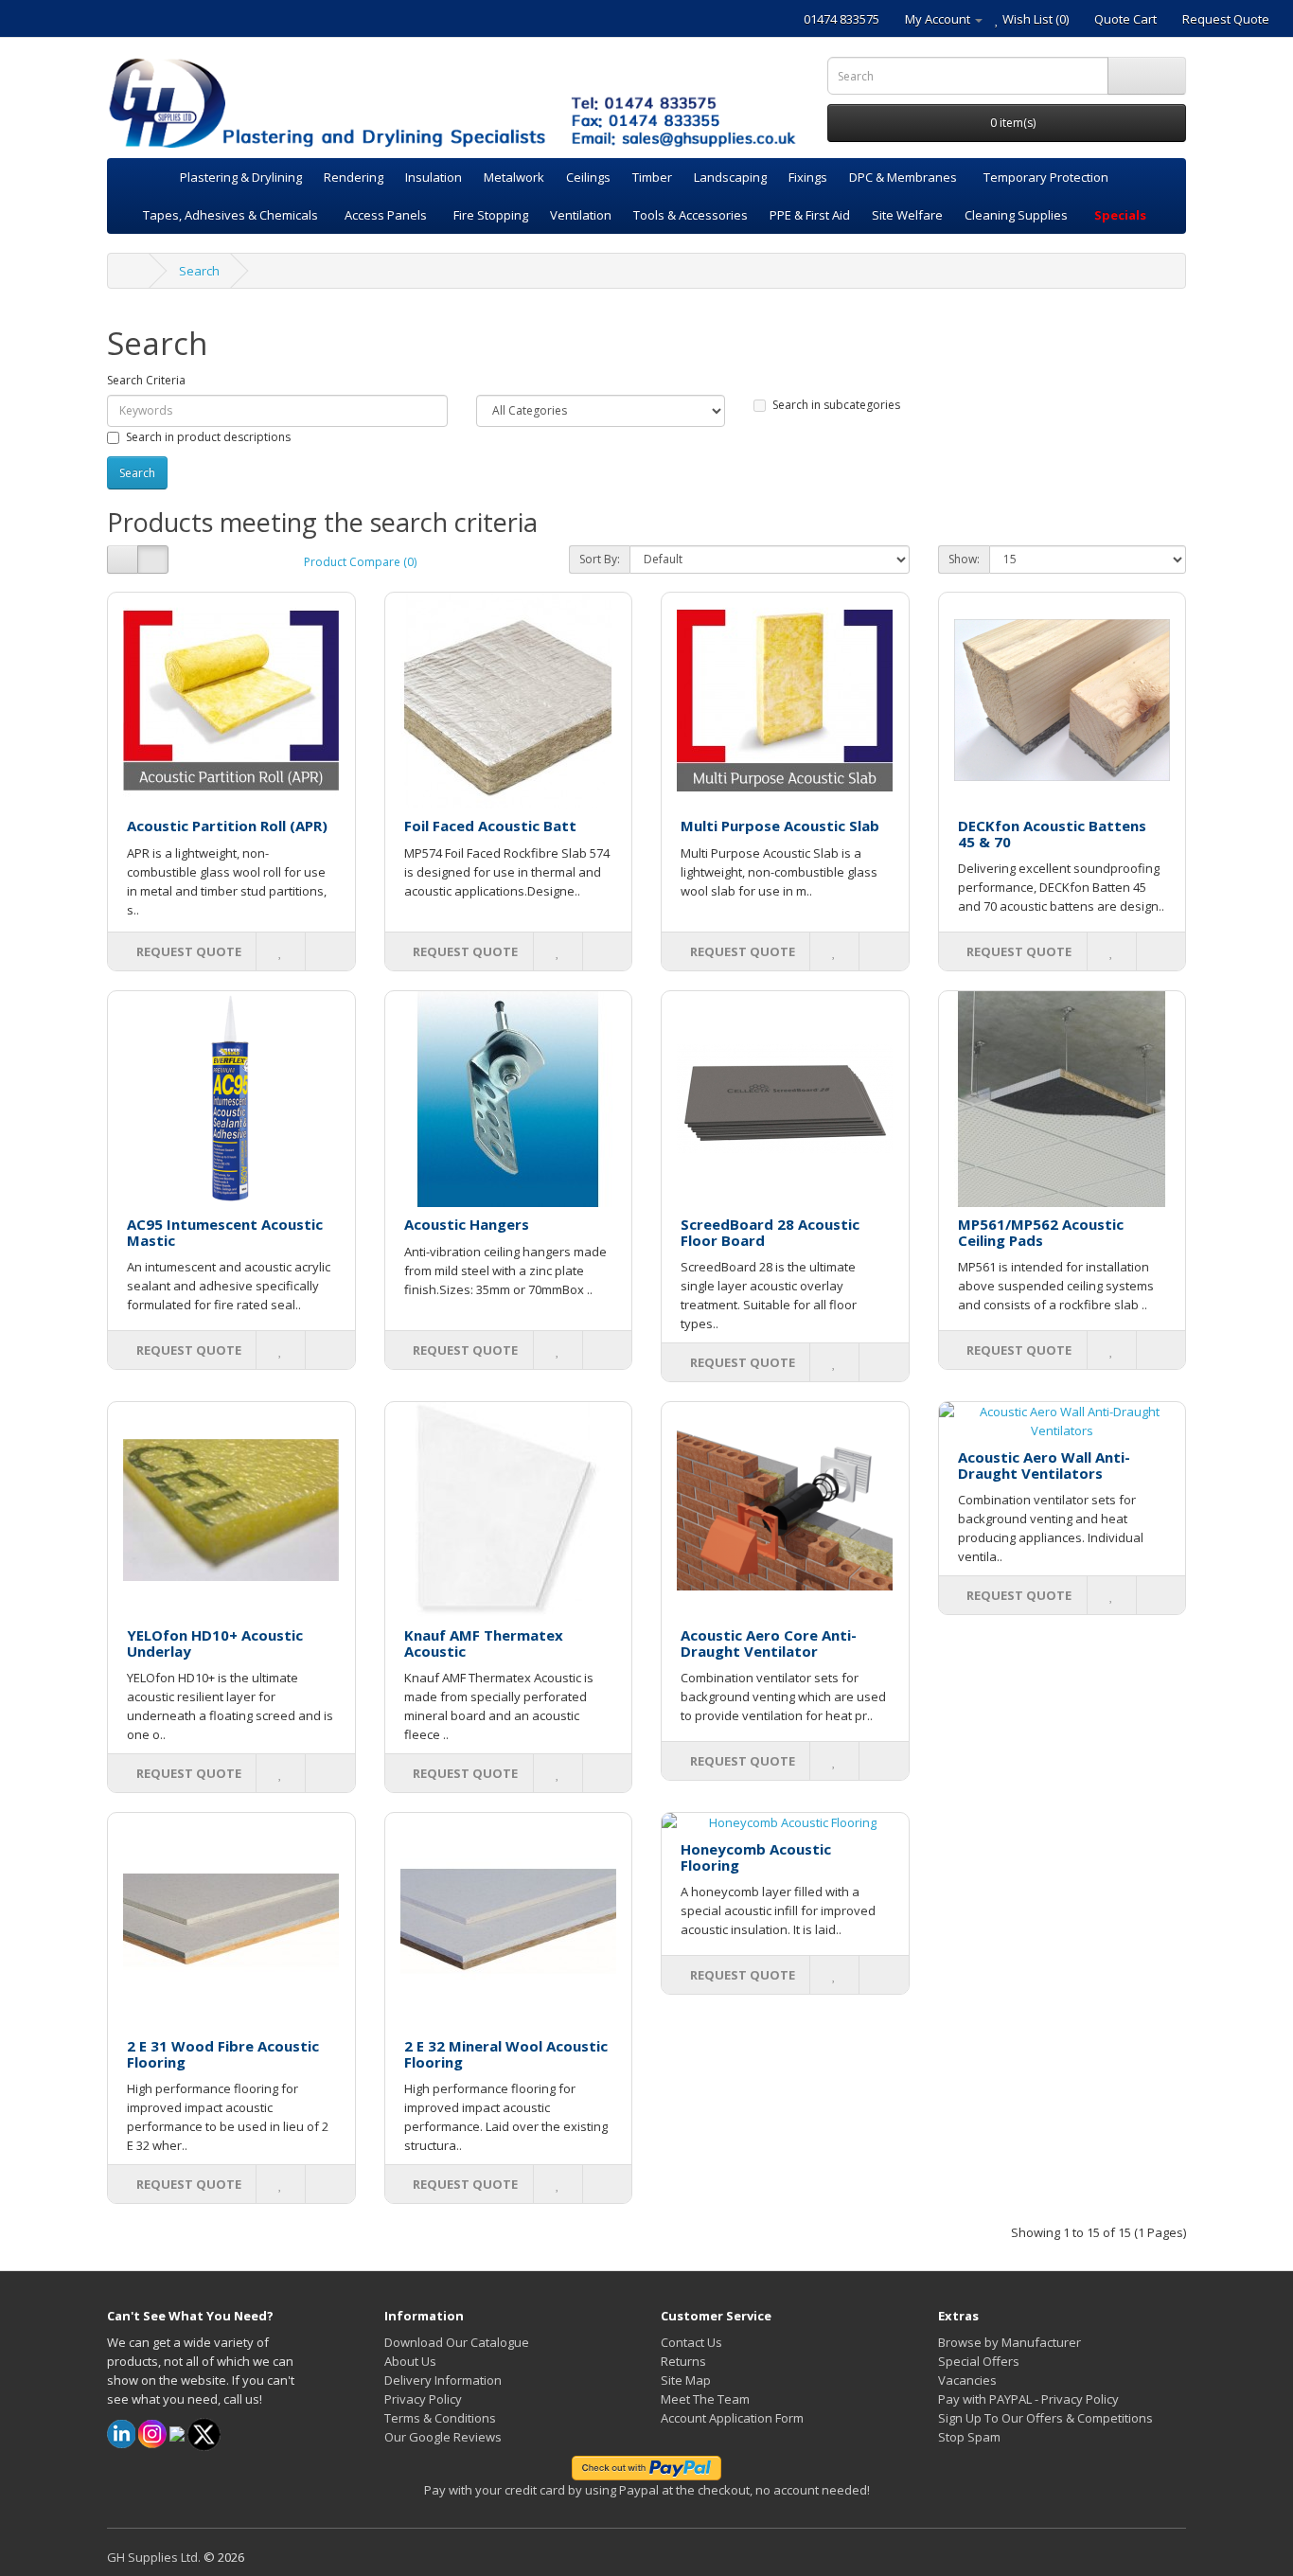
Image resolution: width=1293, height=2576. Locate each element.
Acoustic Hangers (467, 1224)
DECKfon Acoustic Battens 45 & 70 (1052, 834)
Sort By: (600, 559)
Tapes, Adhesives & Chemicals (230, 215)
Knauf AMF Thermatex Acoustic (484, 1643)
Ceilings (588, 177)
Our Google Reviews (443, 2437)
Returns (683, 2361)
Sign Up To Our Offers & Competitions (1045, 2418)
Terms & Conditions (440, 2418)
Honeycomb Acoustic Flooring (756, 1857)
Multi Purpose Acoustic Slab (780, 826)
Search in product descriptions (208, 437)
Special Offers (979, 2361)
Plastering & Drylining (241, 177)
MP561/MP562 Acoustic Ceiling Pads (1041, 1232)
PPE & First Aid (810, 215)
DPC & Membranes (903, 177)
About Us (410, 2361)
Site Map (686, 2380)
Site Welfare (907, 215)
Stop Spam (969, 2437)
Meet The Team (705, 2399)
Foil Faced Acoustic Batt (490, 826)
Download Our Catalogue (457, 2342)
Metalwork (514, 177)
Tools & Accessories (691, 215)
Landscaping (730, 177)
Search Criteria (146, 380)
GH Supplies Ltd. (154, 2557)
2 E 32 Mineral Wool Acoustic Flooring (506, 2054)
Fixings (808, 177)
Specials (1120, 215)
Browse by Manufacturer (1010, 2342)
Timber (652, 177)
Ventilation (581, 215)
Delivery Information (443, 2380)
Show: (964, 559)
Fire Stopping (491, 215)
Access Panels (386, 215)
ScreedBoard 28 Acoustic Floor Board (770, 1232)
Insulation (434, 177)
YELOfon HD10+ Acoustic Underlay (215, 1643)
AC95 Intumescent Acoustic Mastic (225, 1232)
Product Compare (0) (360, 562)
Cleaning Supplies (1016, 215)
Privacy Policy (423, 2399)
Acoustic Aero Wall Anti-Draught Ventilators (1044, 1465)
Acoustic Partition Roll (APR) (227, 826)
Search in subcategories (836, 405)
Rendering (354, 177)
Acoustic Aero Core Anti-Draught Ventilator (769, 1643)
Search (199, 271)
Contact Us (691, 2342)
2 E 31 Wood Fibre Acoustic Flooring (223, 2054)
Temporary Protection (1046, 177)
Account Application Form (732, 2418)
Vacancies (967, 2380)
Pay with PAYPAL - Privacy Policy (1028, 2399)
